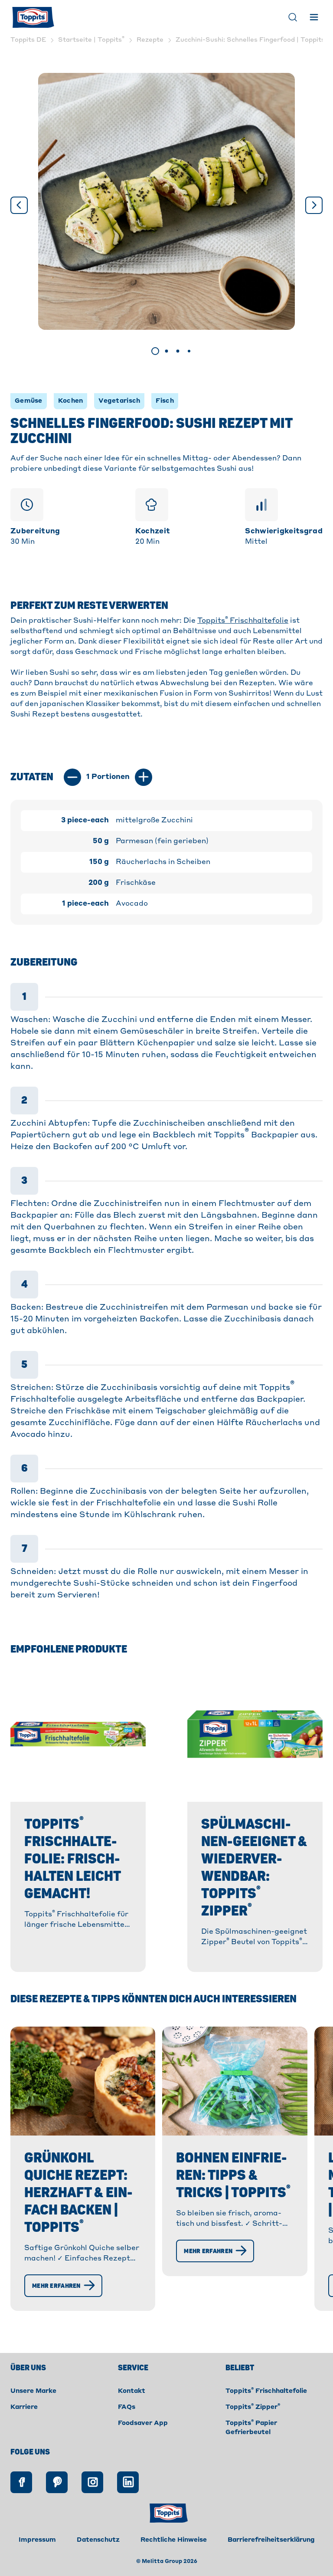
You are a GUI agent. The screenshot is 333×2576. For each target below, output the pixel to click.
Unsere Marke (33, 2391)
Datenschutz (98, 2540)
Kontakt (132, 2391)
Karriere (24, 2407)
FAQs (127, 2407)
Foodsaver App (143, 2423)
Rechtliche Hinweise (174, 2540)
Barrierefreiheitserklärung (271, 2540)
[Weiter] (314, 205)
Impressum (37, 2540)
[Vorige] (19, 205)
